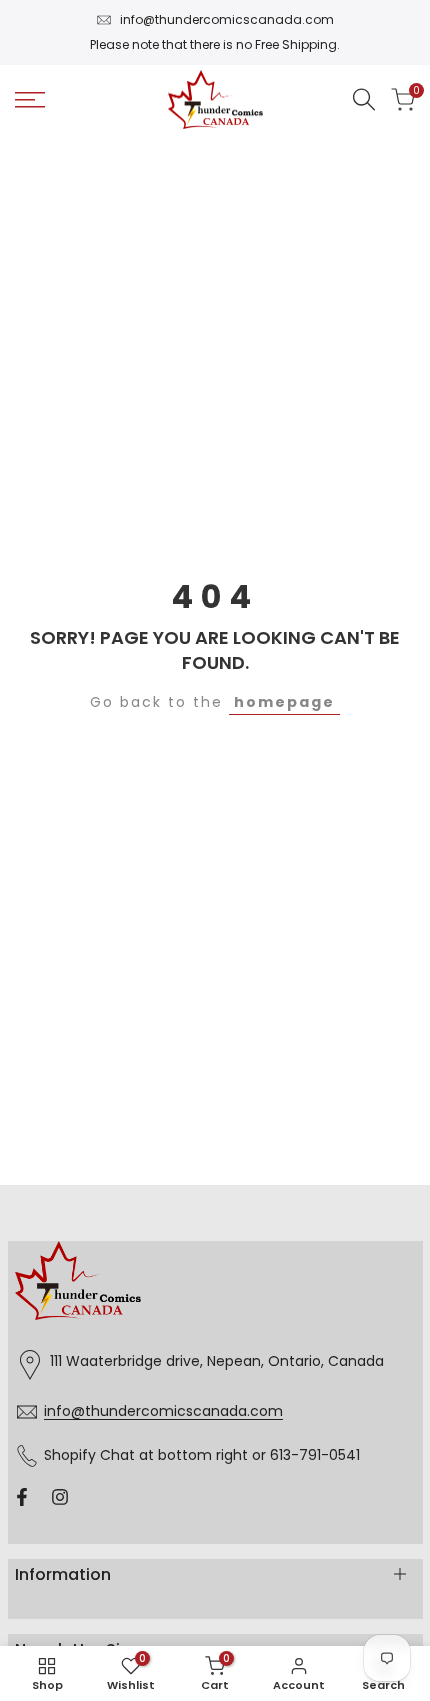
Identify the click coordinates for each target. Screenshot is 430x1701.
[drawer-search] (364, 99)
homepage (284, 702)
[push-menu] (30, 100)
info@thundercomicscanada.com (227, 19)
